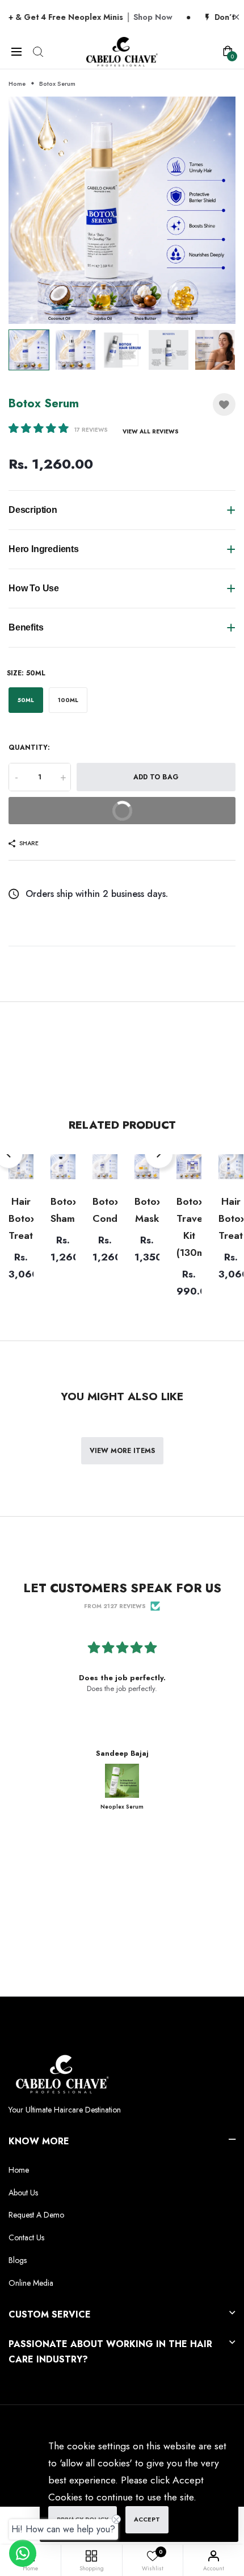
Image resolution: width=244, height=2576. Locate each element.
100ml (68, 700)
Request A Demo (36, 2215)
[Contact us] (23, 2553)
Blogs (18, 2260)
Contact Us (26, 2237)
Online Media (31, 2283)
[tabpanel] (122, 210)
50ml (26, 700)
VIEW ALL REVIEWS (151, 431)
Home (17, 83)
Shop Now (92, 17)
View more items (122, 1451)
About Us (23, 2193)
